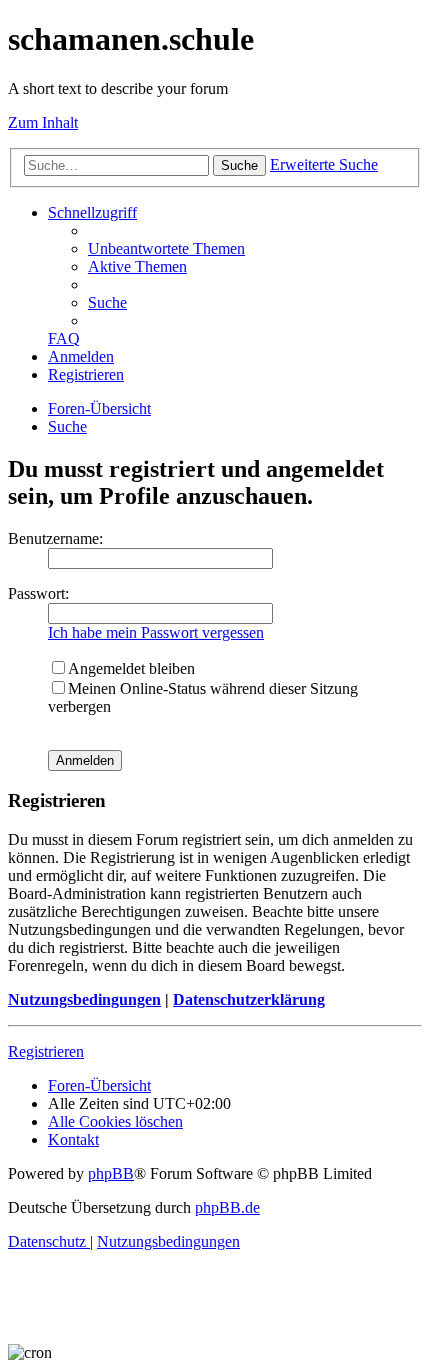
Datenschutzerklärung (249, 999)
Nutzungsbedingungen (84, 999)
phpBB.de (227, 1207)
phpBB (111, 1173)
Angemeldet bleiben (131, 668)
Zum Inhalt (43, 122)
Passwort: (38, 593)
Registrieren (46, 1051)
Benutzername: (55, 538)
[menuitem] (166, 248)
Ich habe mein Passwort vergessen (156, 632)
